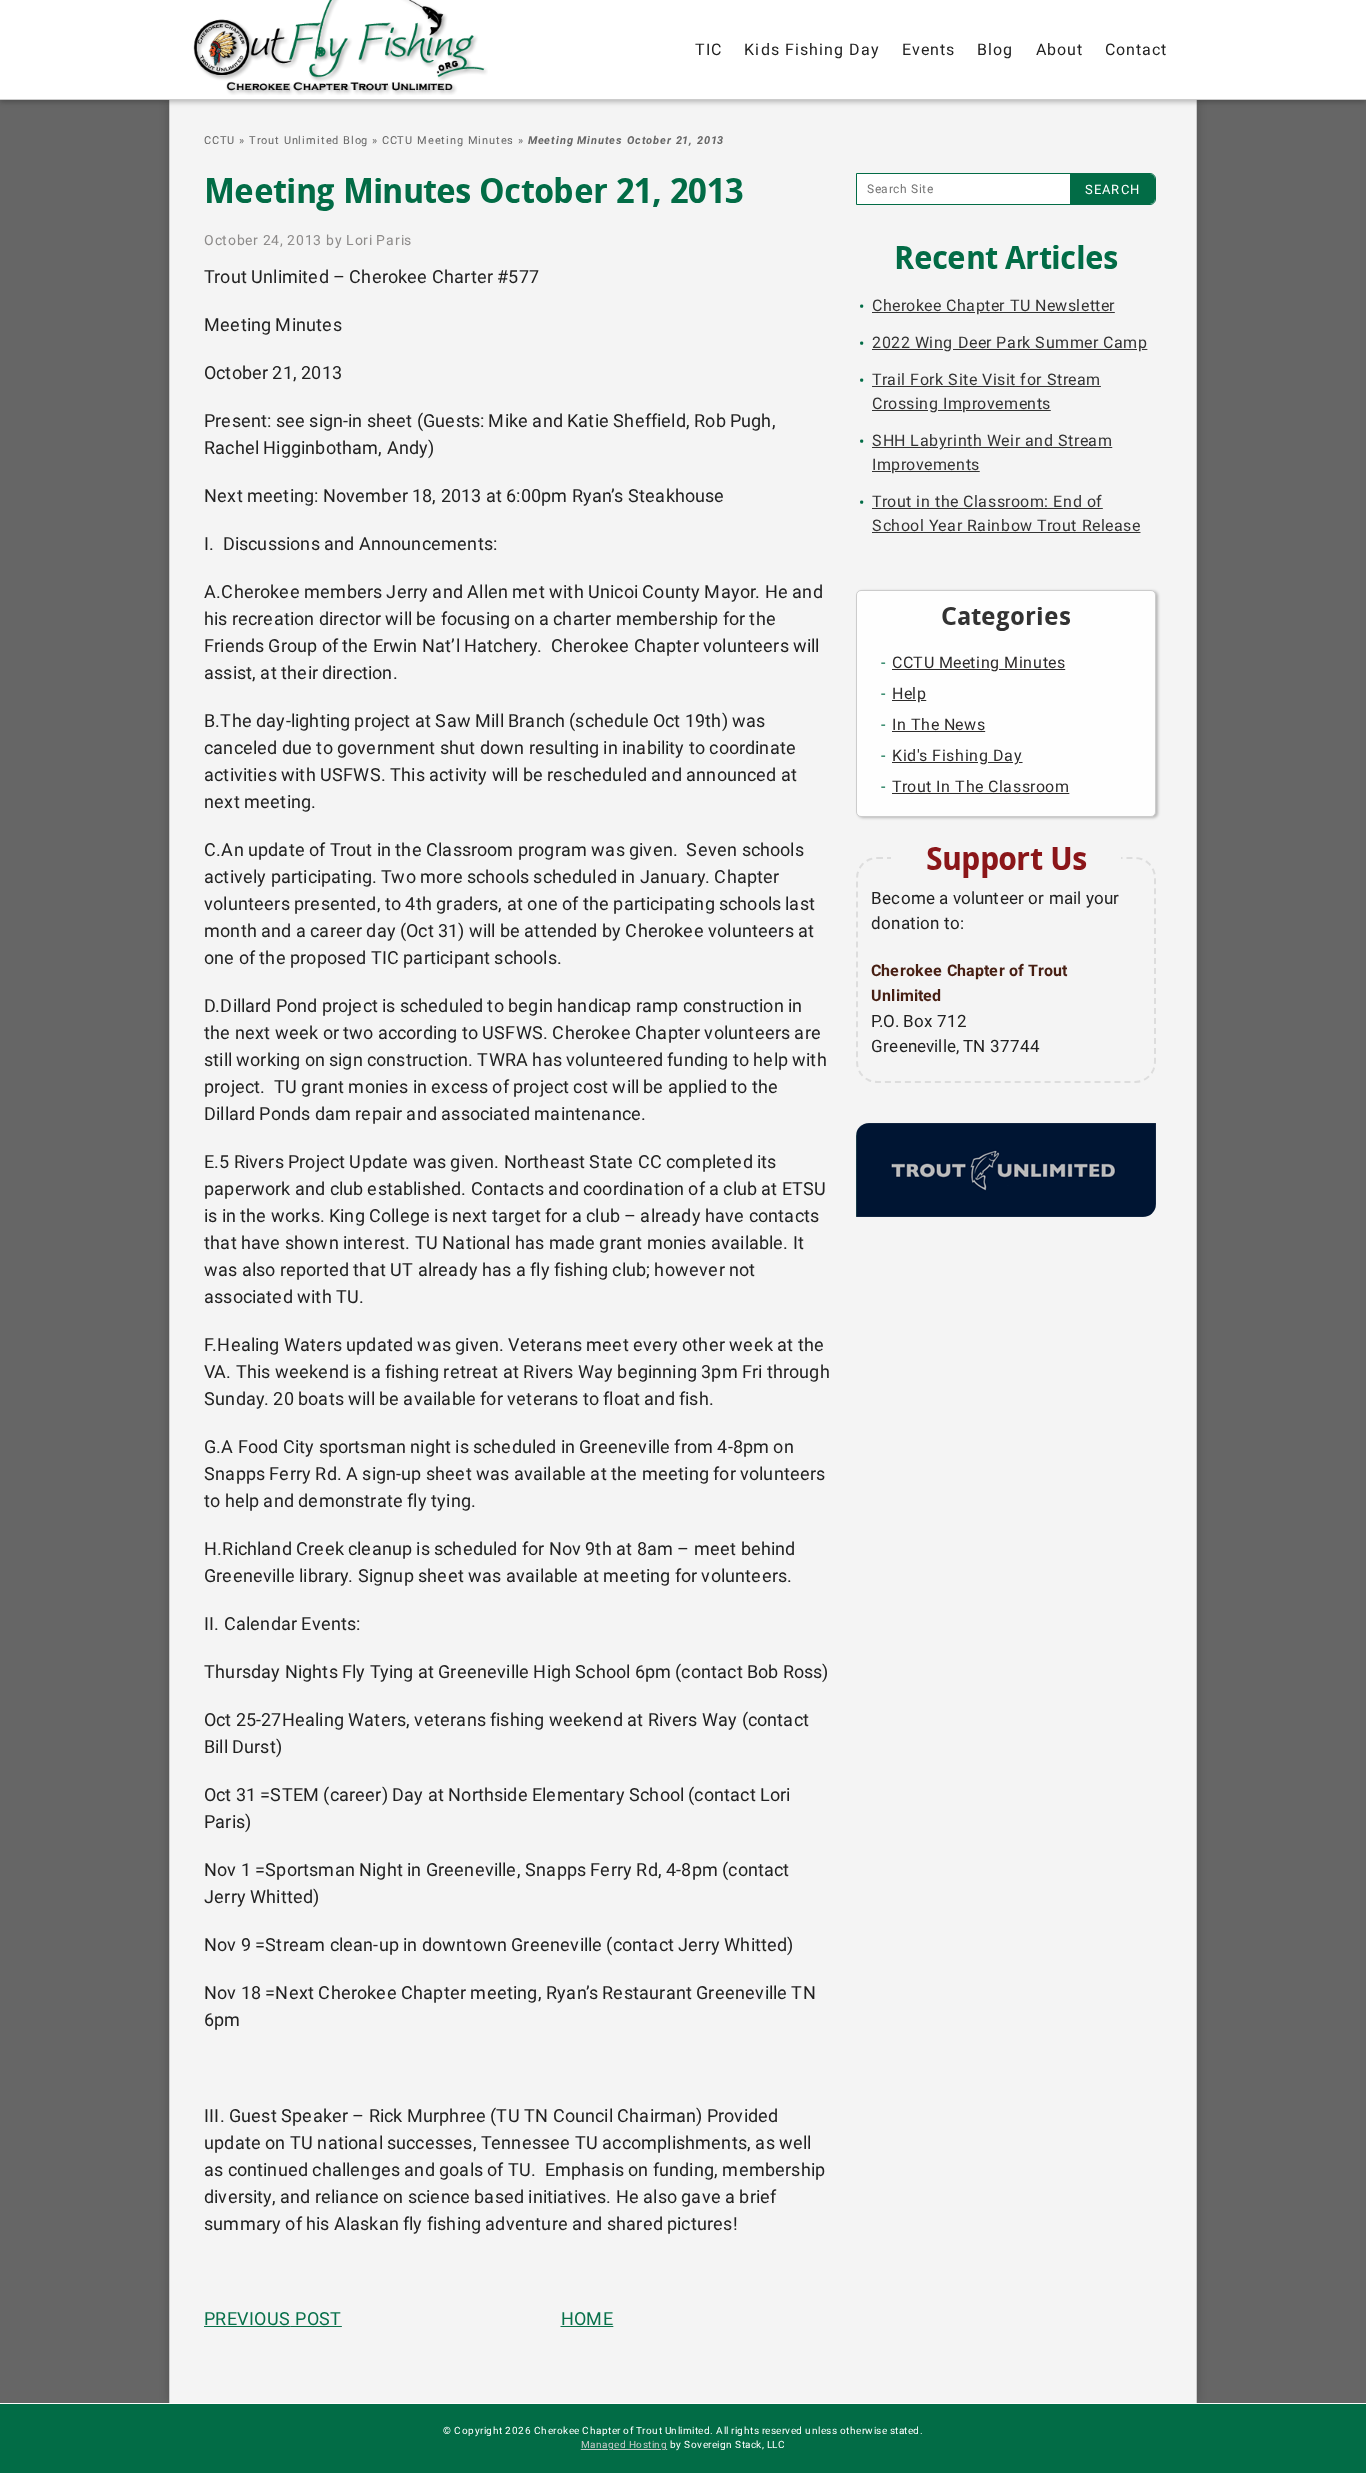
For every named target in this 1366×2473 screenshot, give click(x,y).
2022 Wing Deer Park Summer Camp (1009, 342)
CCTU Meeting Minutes (448, 140)
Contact (1136, 49)
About (1059, 49)
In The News (938, 724)
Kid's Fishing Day (957, 755)
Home (587, 2318)
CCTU (219, 140)
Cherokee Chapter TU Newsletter (993, 305)
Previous (273, 2318)
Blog (995, 49)
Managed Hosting (624, 2444)
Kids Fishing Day (812, 49)
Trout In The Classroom (980, 786)
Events (928, 49)
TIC (708, 49)
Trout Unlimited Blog (309, 140)
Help (909, 693)
